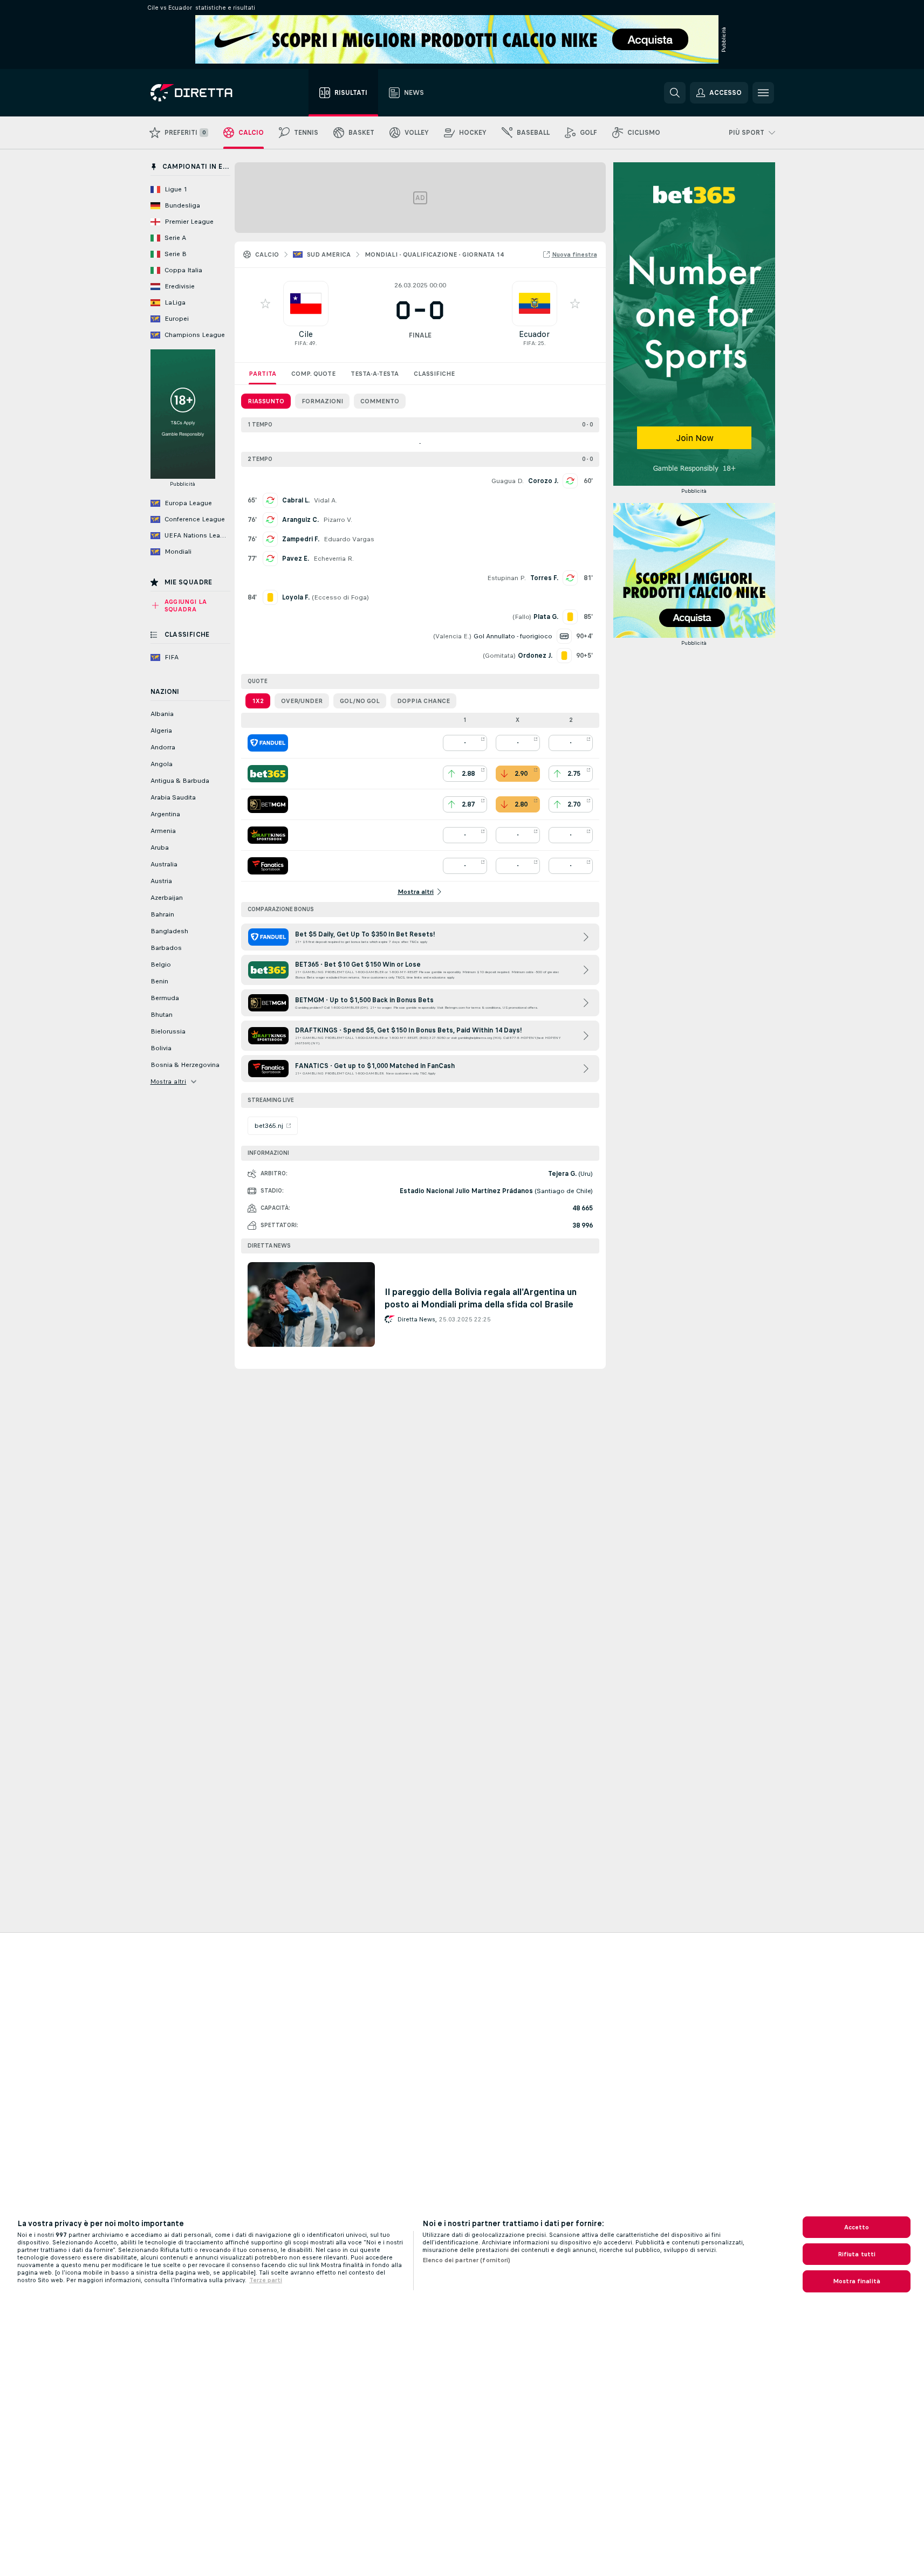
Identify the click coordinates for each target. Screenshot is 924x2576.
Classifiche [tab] (434, 374)
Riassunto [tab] (266, 401)
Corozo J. (543, 481)
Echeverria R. (334, 559)
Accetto (857, 2227)
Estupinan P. (507, 578)
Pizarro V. (338, 520)
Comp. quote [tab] (313, 374)
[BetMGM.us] (268, 804)
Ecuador (534, 334)
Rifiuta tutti (857, 2254)
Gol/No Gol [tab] (360, 701)
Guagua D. (508, 481)
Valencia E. (452, 636)
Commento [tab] (380, 401)
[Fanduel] (268, 743)
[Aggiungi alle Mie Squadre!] (265, 304)
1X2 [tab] (258, 701)
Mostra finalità (857, 2281)
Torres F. (544, 578)
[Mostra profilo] (306, 304)
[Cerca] (675, 93)
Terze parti (266, 2280)
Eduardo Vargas (349, 539)
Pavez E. (296, 559)
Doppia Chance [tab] (423, 701)
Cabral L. (296, 500)
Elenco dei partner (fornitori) (467, 2260)
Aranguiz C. (300, 520)
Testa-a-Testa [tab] (375, 374)
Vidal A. (326, 500)
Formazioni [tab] (322, 401)
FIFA (300, 343)
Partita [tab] (262, 374)
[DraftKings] (268, 835)
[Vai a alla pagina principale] (211, 93)
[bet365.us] (268, 774)
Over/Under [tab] (302, 701)
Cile (306, 334)
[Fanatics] (268, 866)
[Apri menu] (763, 93)
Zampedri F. (301, 539)
